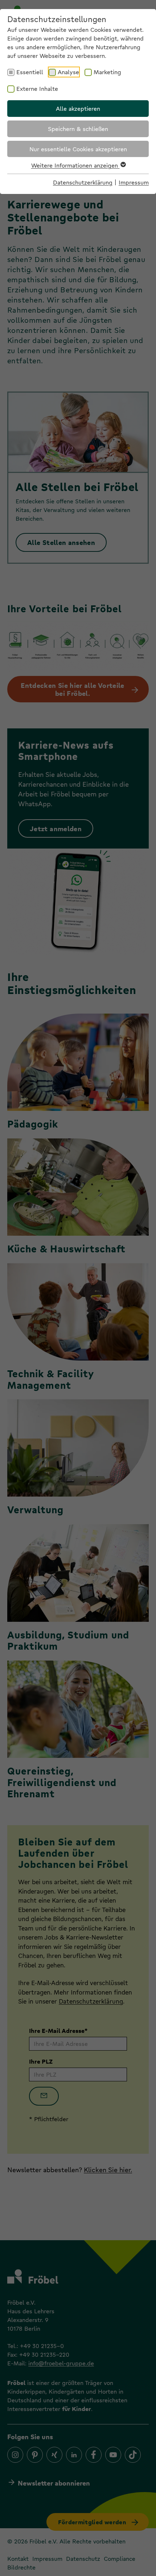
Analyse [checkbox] (68, 72)
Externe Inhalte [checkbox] (37, 88)
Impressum (134, 182)
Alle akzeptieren (78, 108)
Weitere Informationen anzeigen (75, 165)
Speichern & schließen (78, 129)
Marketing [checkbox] (107, 72)
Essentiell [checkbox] (30, 72)
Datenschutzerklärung (83, 182)
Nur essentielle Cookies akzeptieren (78, 149)
